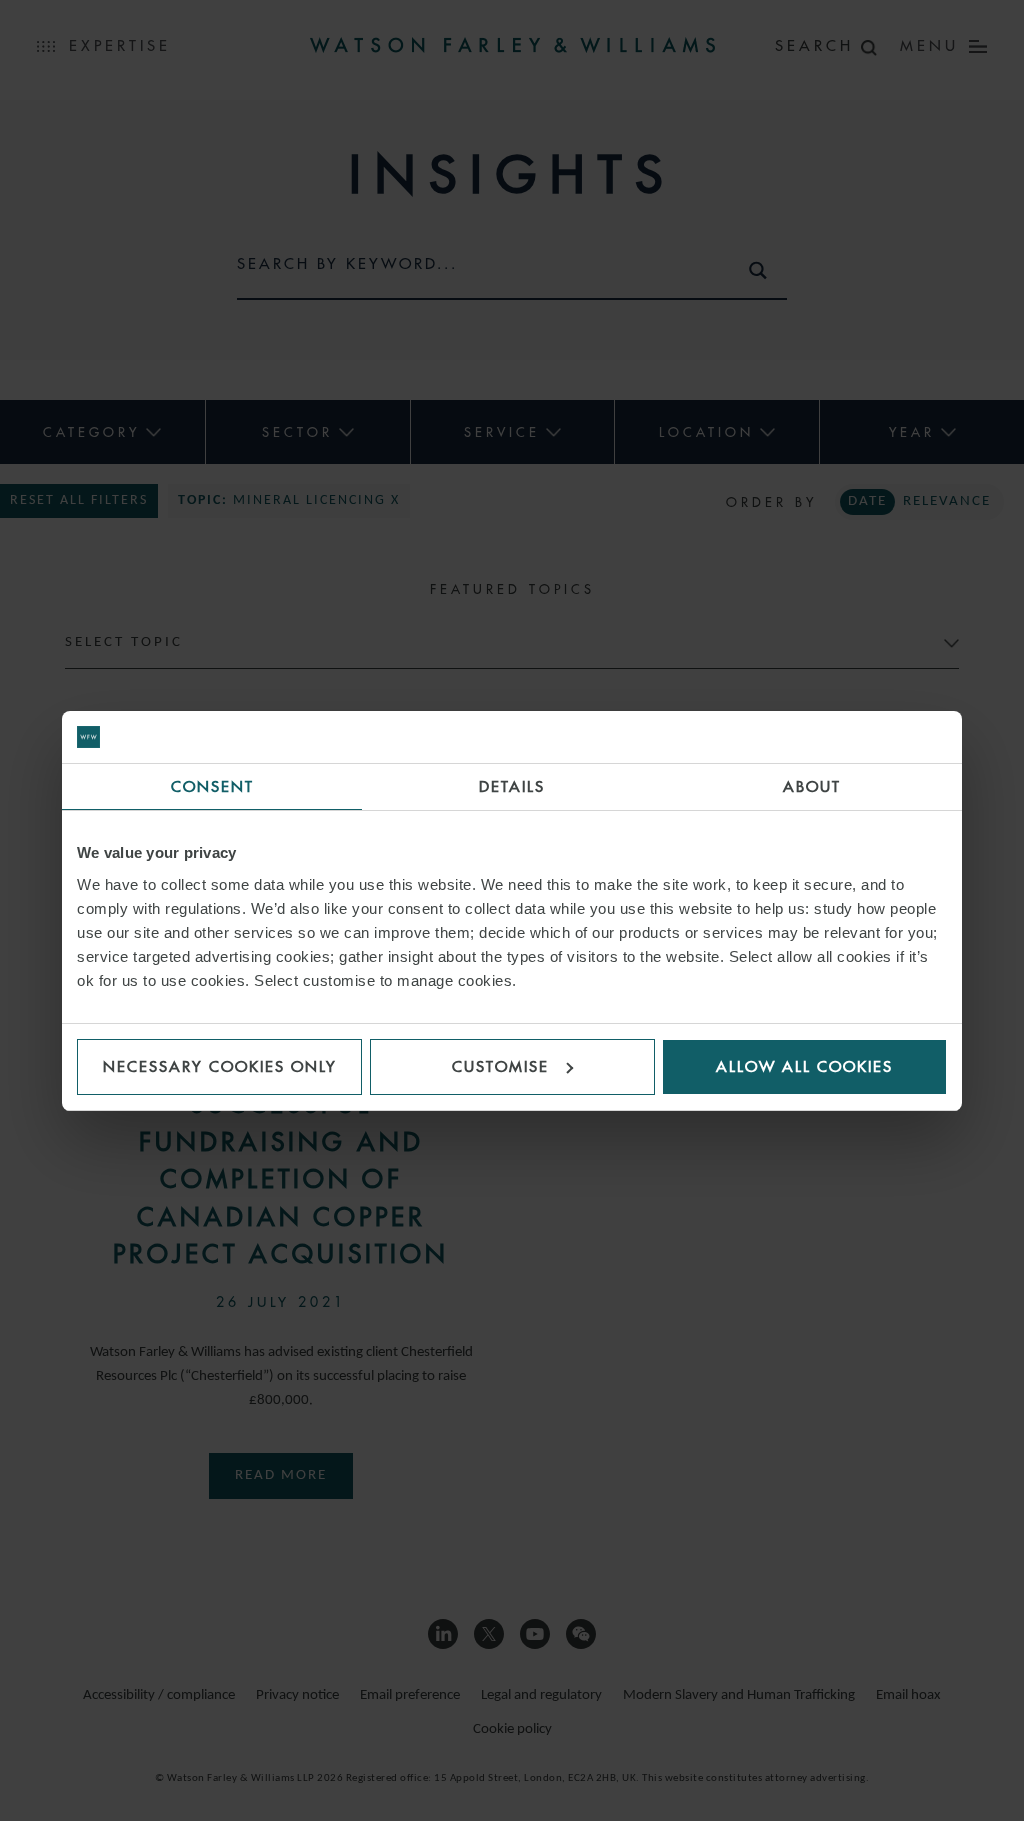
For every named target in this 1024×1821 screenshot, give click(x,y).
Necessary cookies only (220, 1066)
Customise (500, 1066)
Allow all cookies (804, 1066)
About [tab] (812, 786)
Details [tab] (512, 786)
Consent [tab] (212, 786)
